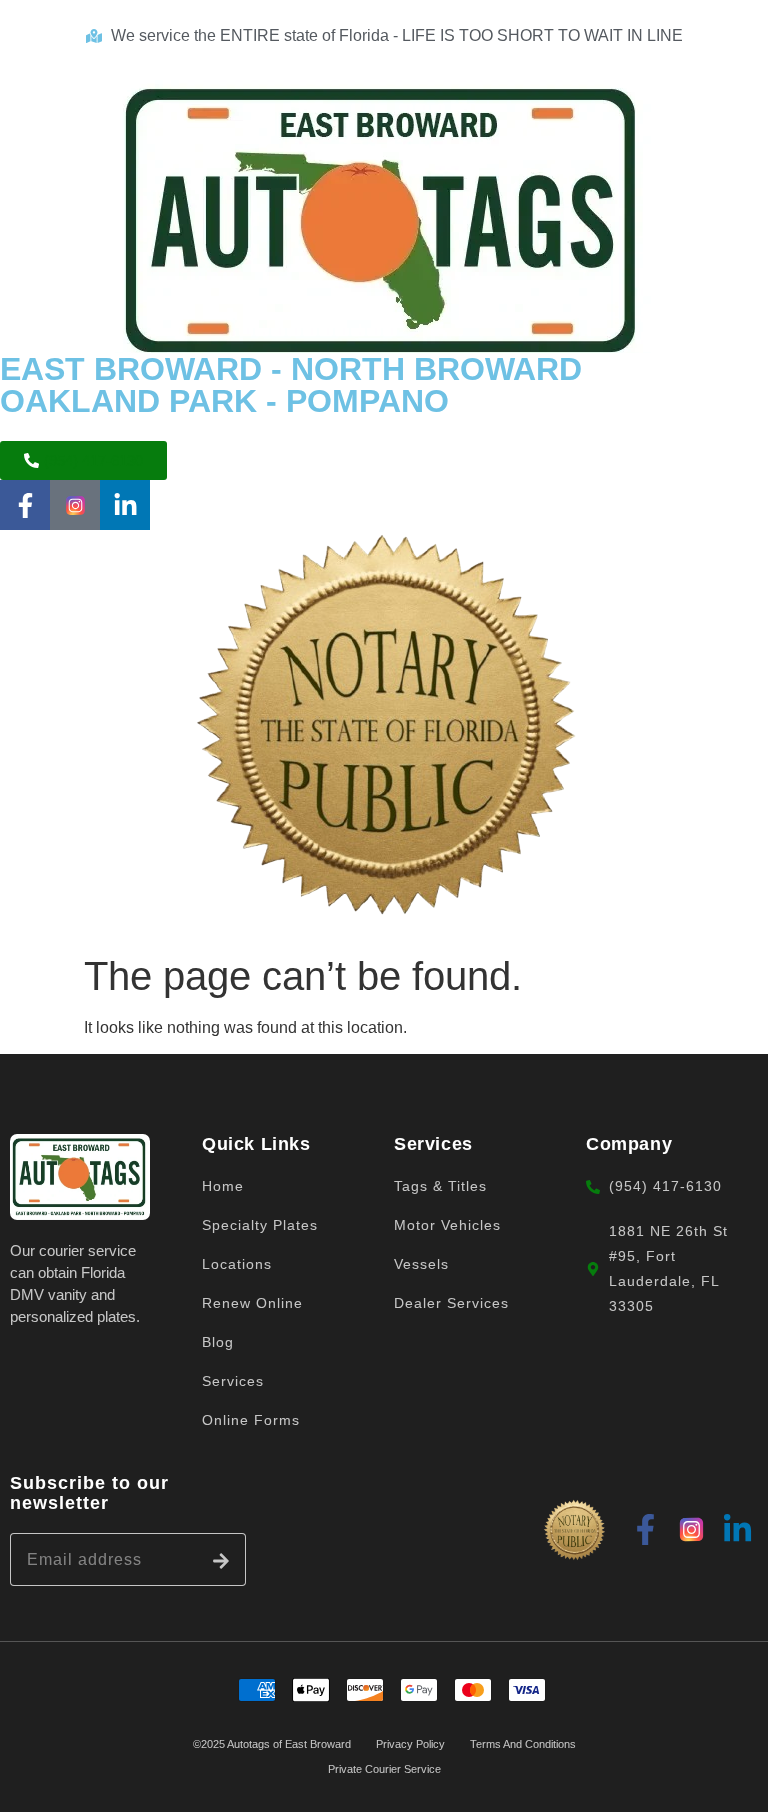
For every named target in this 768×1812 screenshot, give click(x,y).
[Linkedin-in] (125, 505)
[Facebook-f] (25, 505)
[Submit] (221, 1559)
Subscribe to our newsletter (89, 1493)
